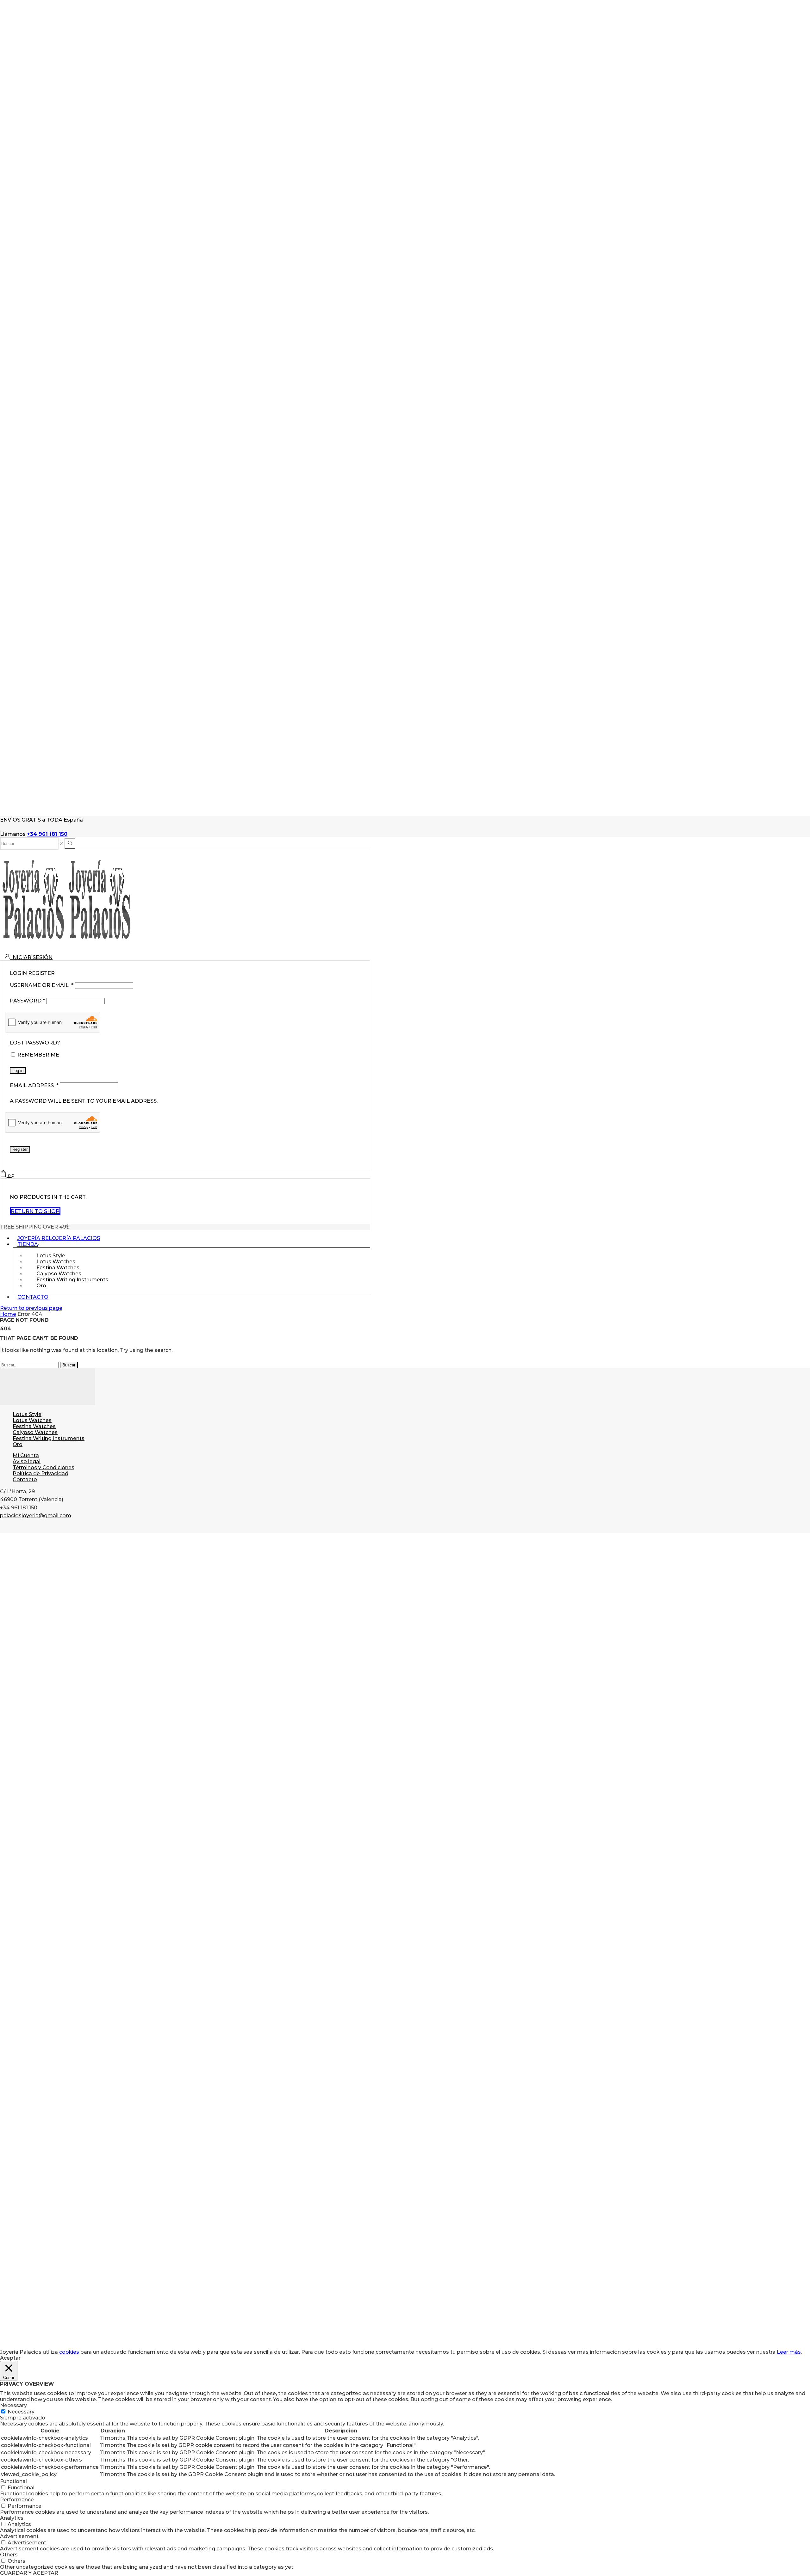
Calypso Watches (35, 1432)
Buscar (69, 1365)
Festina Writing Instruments (72, 1280)
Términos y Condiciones (44, 1467)
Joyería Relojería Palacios (59, 1238)
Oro (41, 1286)
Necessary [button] (13, 2405)
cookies (69, 2352)
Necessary (21, 2412)
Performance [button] (17, 2500)
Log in (18, 1071)
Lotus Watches (32, 1420)
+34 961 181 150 (47, 834)
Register (20, 1149)
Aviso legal (27, 1461)
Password (27, 1001)
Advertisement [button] (19, 2536)
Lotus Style (27, 1414)
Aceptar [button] (10, 2358)
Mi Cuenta (26, 1455)
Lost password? (35, 1043)
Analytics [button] (12, 2518)
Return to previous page (31, 1308)
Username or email (42, 985)
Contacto (33, 1297)
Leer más (789, 2352)
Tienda (28, 1244)
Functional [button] (13, 2481)
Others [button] (9, 2555)
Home (8, 1314)
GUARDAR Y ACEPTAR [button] (29, 2573)
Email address (34, 1085)
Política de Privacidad (40, 1473)
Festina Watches (34, 1426)
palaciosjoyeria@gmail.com (36, 1516)
